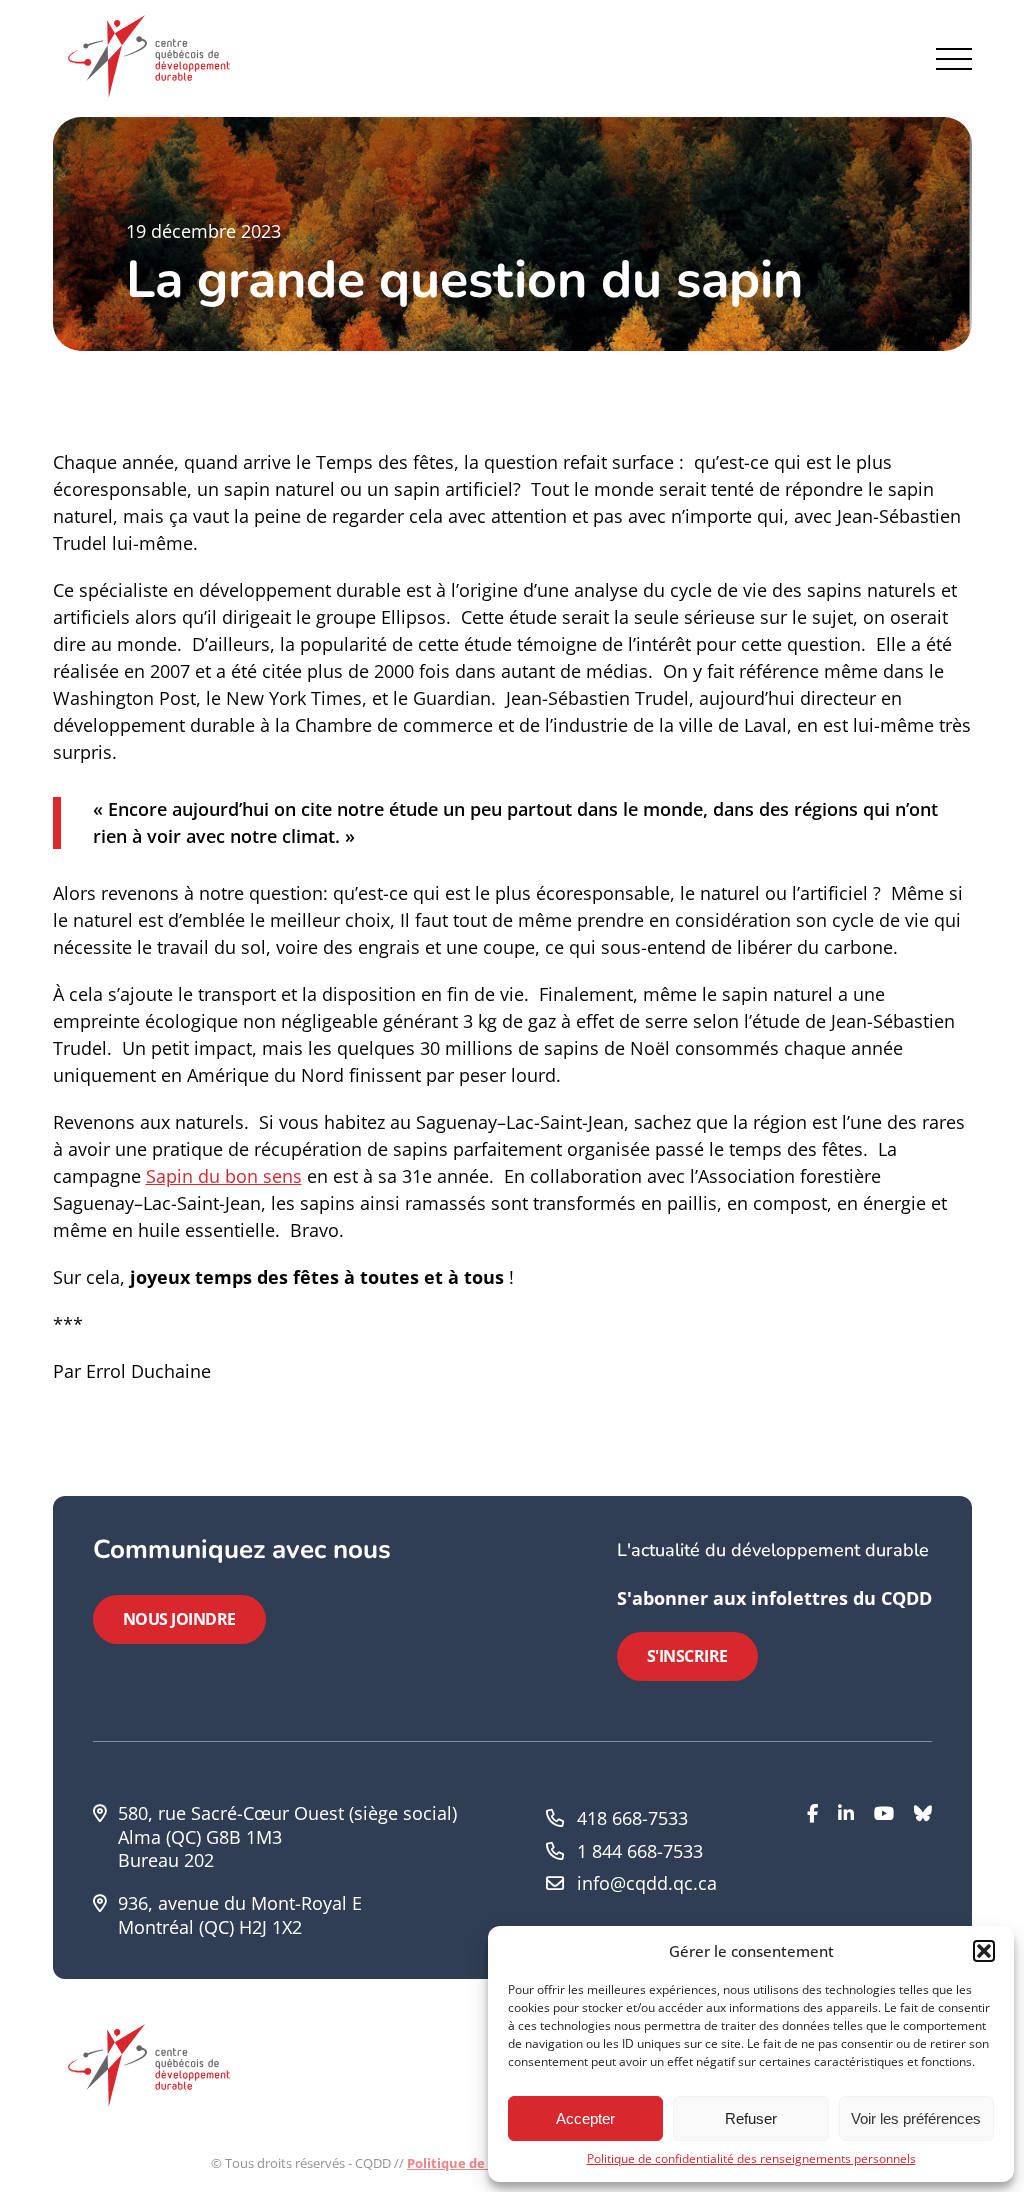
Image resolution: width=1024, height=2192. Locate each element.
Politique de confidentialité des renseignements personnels (751, 2158)
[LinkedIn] (846, 1870)
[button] (984, 1951)
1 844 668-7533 (640, 1851)
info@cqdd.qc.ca (647, 1883)
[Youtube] (884, 1870)
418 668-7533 (632, 1818)
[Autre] (923, 1870)
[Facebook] (812, 1870)
